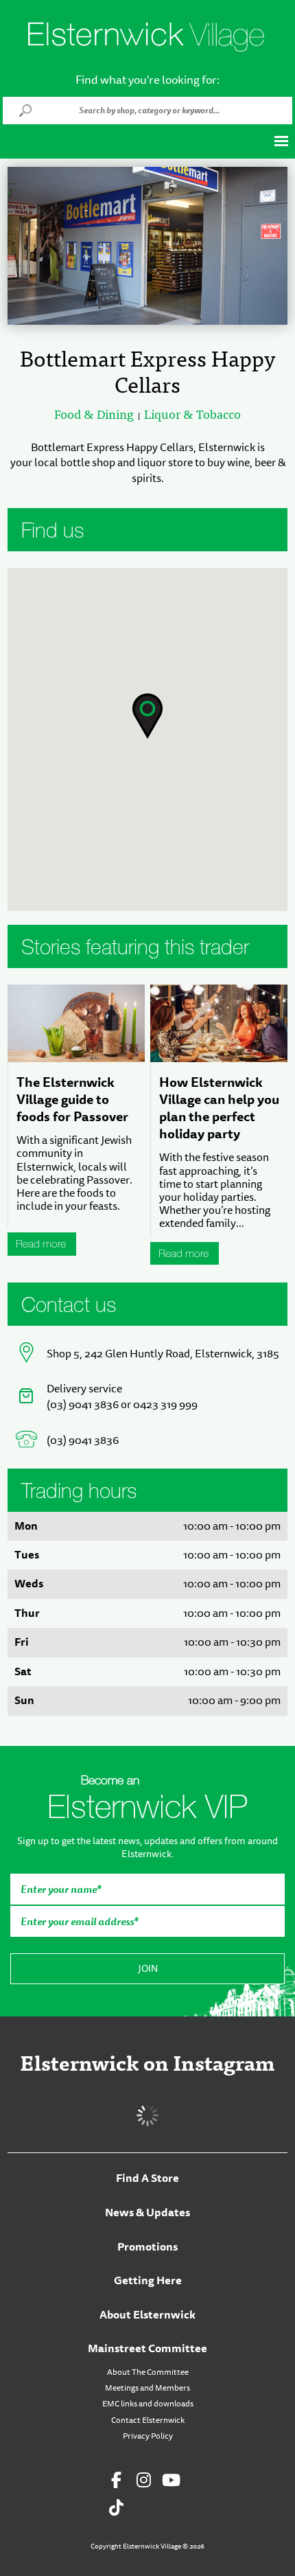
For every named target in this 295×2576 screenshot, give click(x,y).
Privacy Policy (148, 2436)
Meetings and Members (147, 2388)
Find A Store (147, 2178)
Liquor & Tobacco (192, 415)
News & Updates (147, 2212)
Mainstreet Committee (147, 2348)
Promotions (147, 2247)
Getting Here (148, 2280)
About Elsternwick (147, 2315)
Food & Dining (94, 415)
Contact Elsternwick (148, 2420)
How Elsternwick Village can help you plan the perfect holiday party (219, 1108)
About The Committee (148, 2372)
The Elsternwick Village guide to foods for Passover (72, 1099)
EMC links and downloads (148, 2404)
